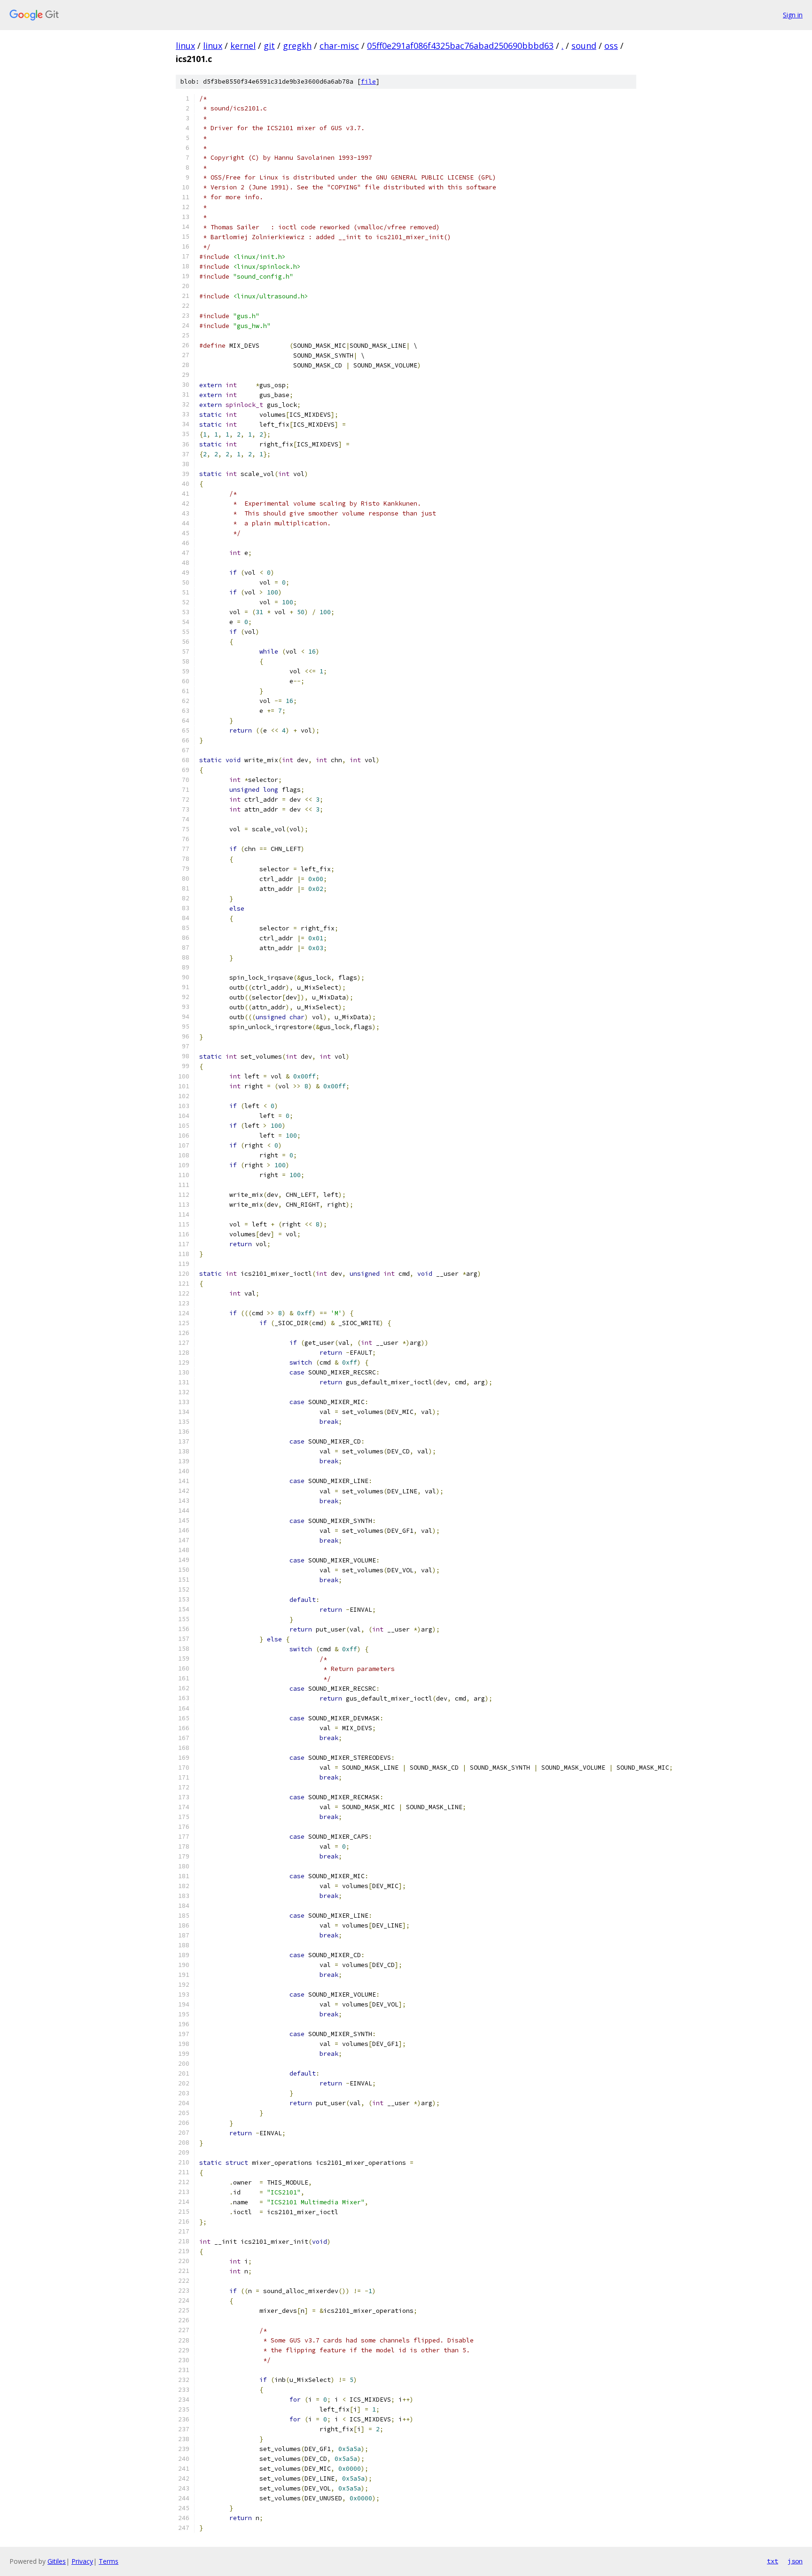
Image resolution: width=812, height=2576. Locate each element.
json (795, 2561)
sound (584, 46)
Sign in (793, 15)
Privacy (82, 2561)
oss (611, 46)
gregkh (297, 46)
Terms (109, 2561)
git (269, 46)
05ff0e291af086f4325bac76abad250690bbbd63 (460, 46)
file (368, 82)
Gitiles (57, 2561)
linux (185, 46)
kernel (243, 46)
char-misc (339, 46)
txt (773, 2561)
